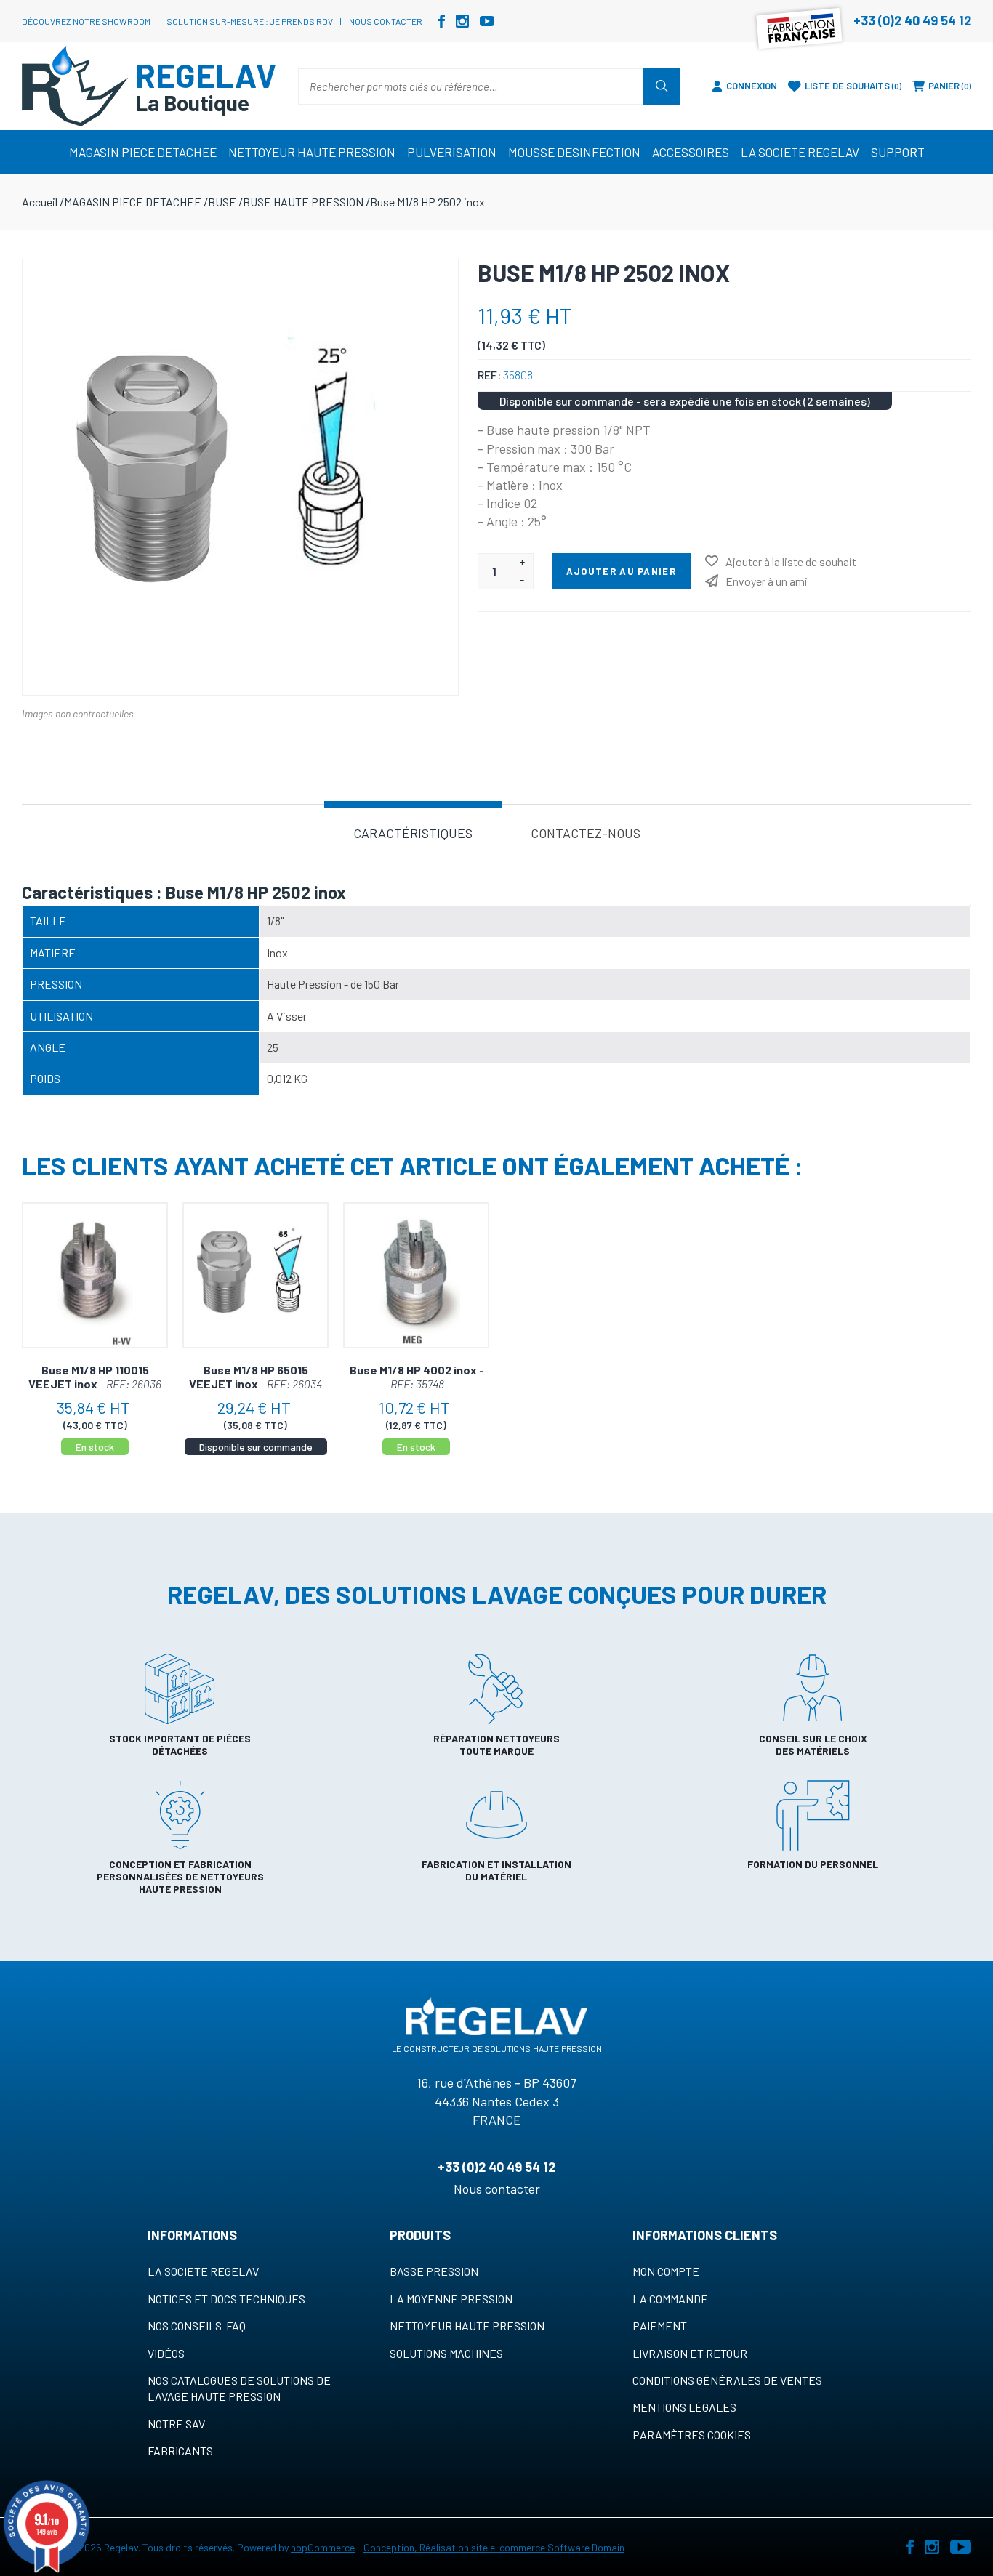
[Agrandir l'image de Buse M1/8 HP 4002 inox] (416, 1275)
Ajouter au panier (621, 571)
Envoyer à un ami (767, 581)
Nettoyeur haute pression (467, 2326)
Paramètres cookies (692, 2435)
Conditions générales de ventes (727, 2380)
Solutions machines (446, 2353)
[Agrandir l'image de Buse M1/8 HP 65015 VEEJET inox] (256, 1275)
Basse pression (434, 2271)
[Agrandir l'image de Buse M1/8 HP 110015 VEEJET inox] (95, 1275)
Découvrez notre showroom (86, 21)
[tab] (413, 832)
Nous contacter (386, 21)
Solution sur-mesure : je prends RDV (250, 21)
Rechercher (662, 86)
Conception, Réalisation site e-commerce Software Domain (494, 2547)
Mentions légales (684, 2407)
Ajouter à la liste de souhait (791, 562)
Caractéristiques (413, 833)
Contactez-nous (586, 833)
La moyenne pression (451, 2299)
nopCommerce (323, 2547)
